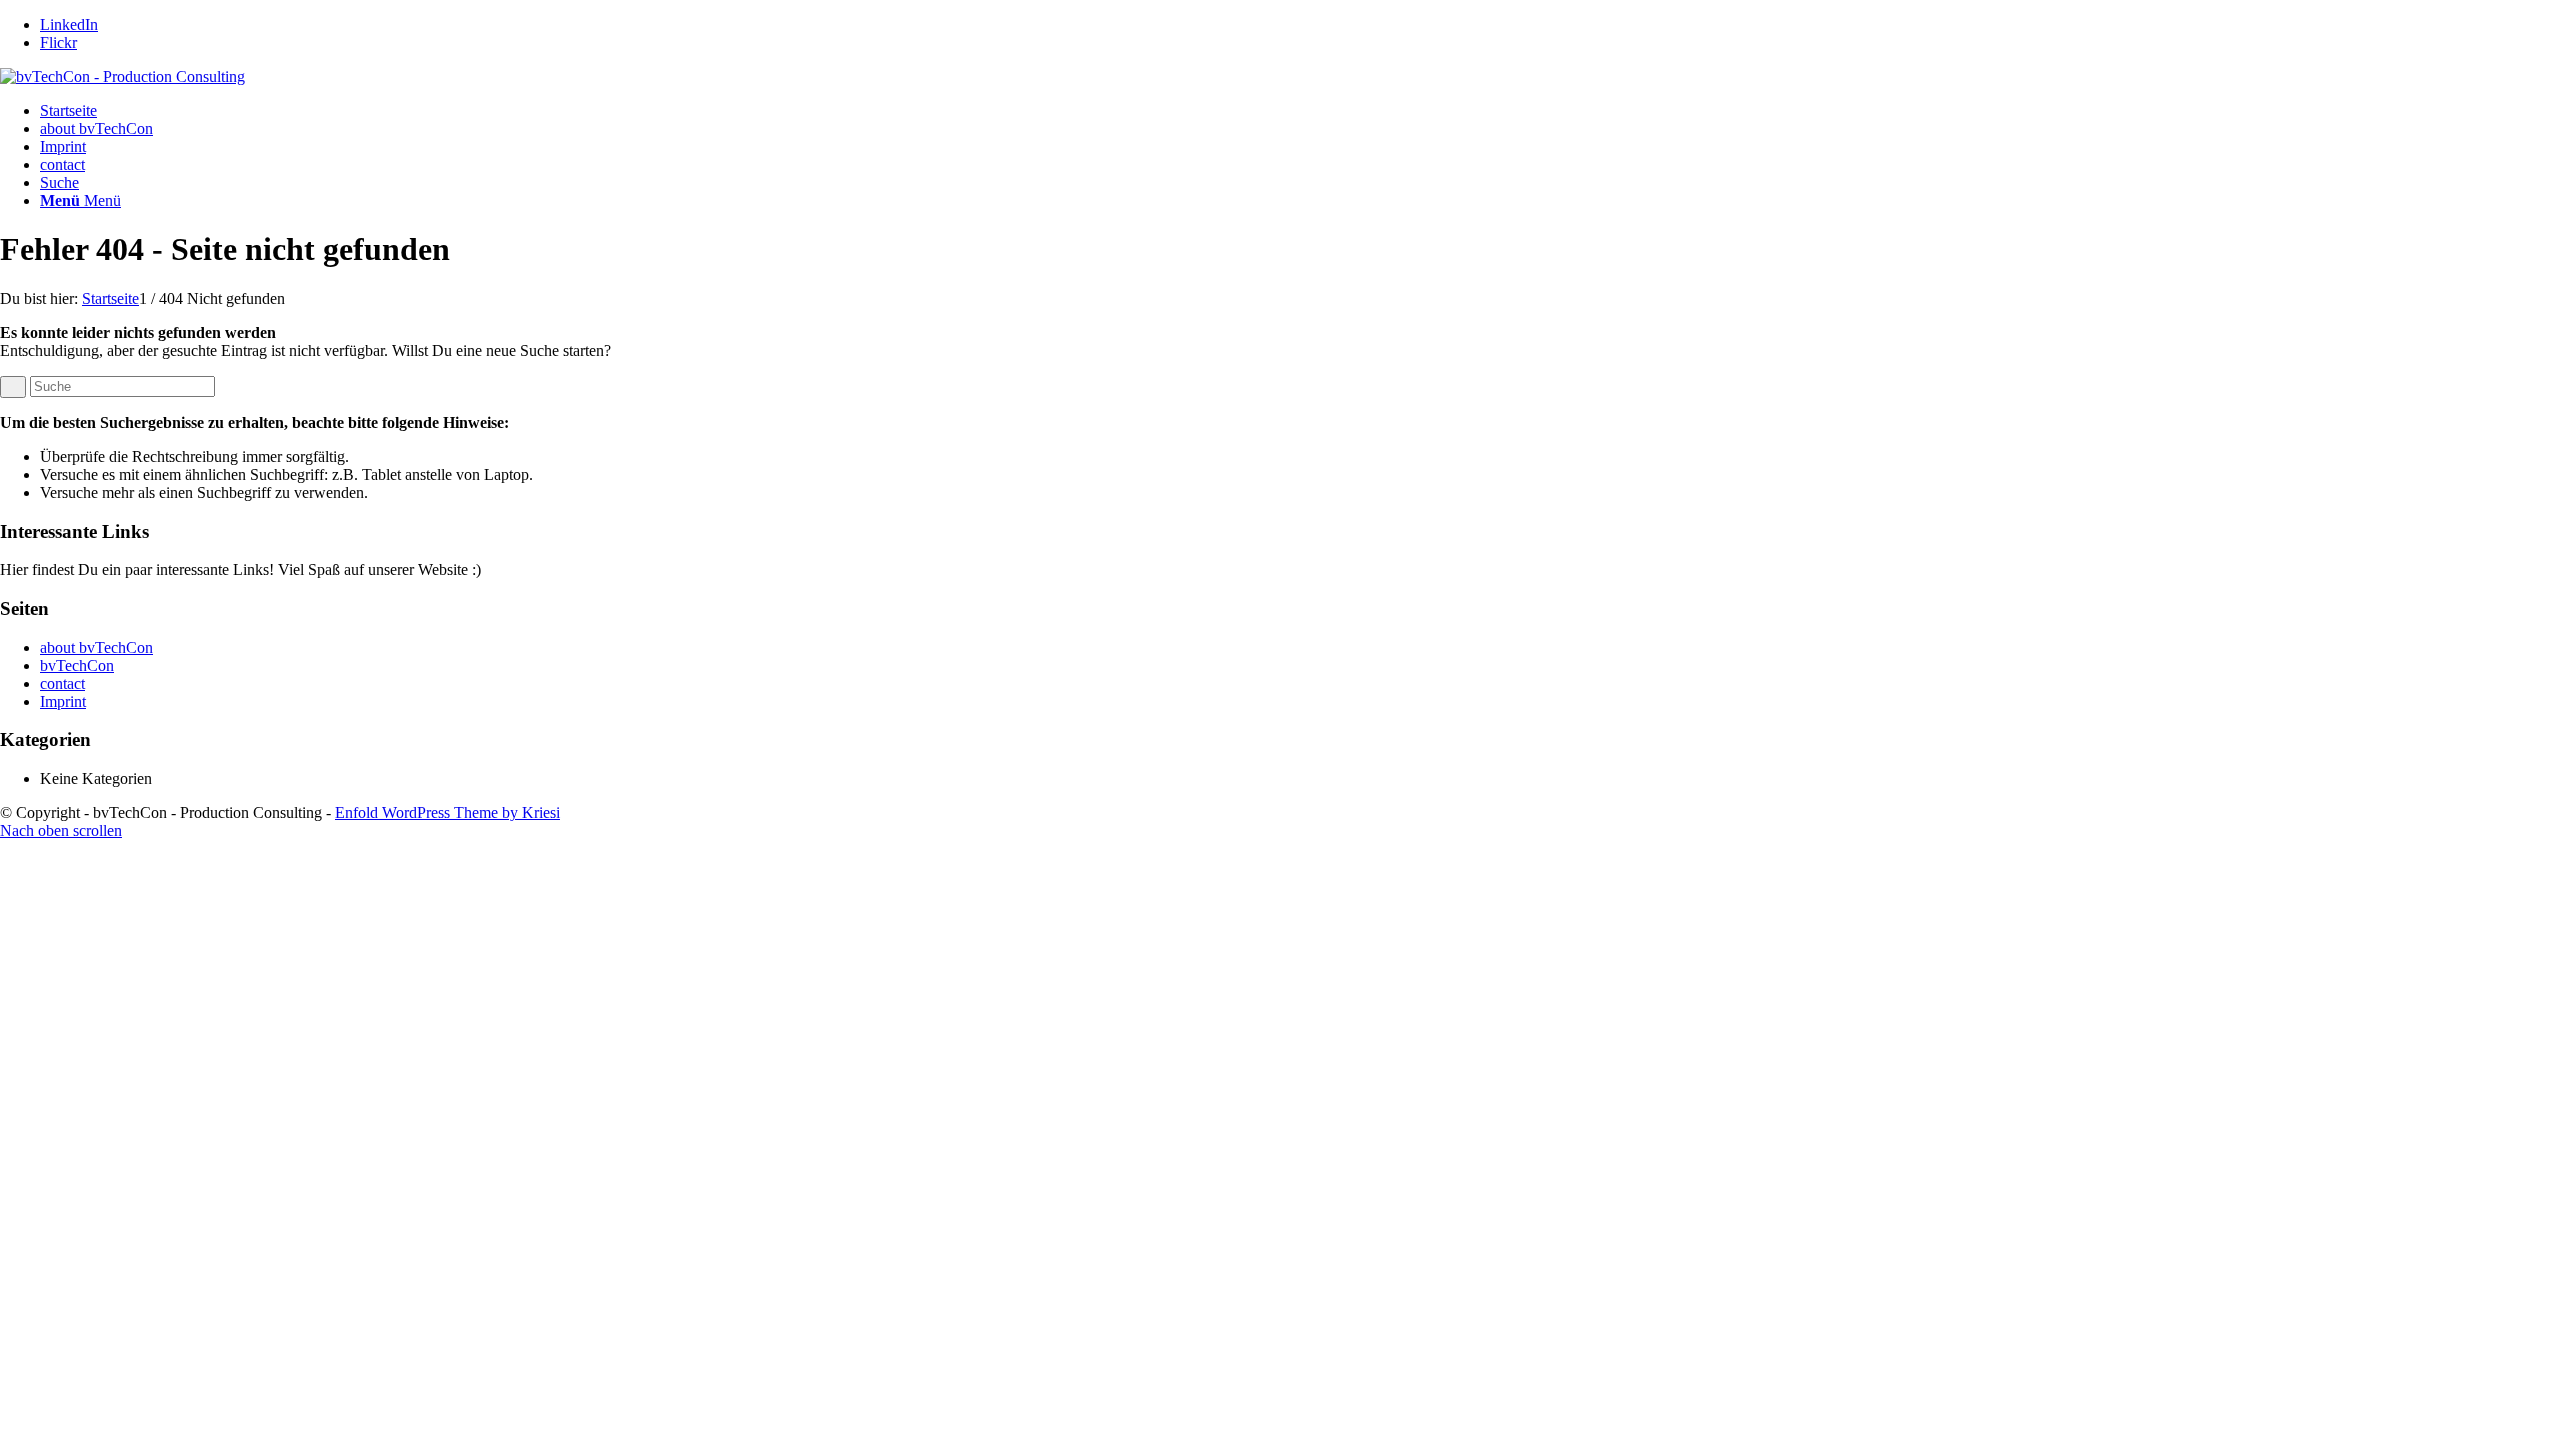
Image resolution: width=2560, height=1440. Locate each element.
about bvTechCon (96, 128)
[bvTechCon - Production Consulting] (122, 76)
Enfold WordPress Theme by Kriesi (447, 812)
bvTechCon (77, 665)
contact (62, 164)
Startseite (68, 110)
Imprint (63, 146)
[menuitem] (1300, 183)
